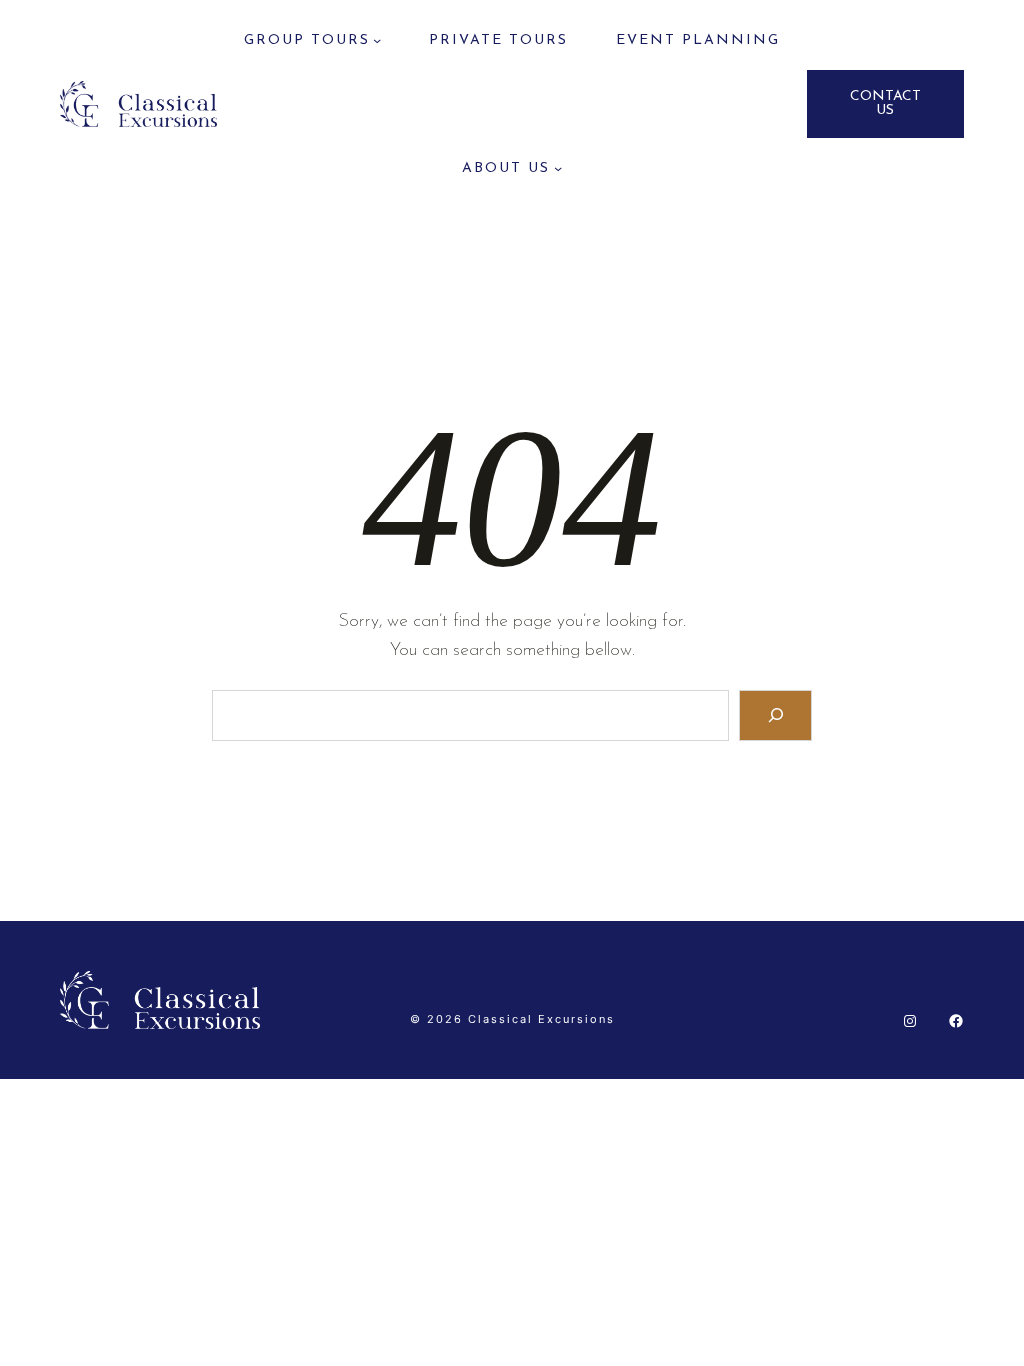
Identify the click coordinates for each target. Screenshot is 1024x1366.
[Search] (775, 715)
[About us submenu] (558, 168)
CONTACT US (885, 103)
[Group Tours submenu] (377, 40)
